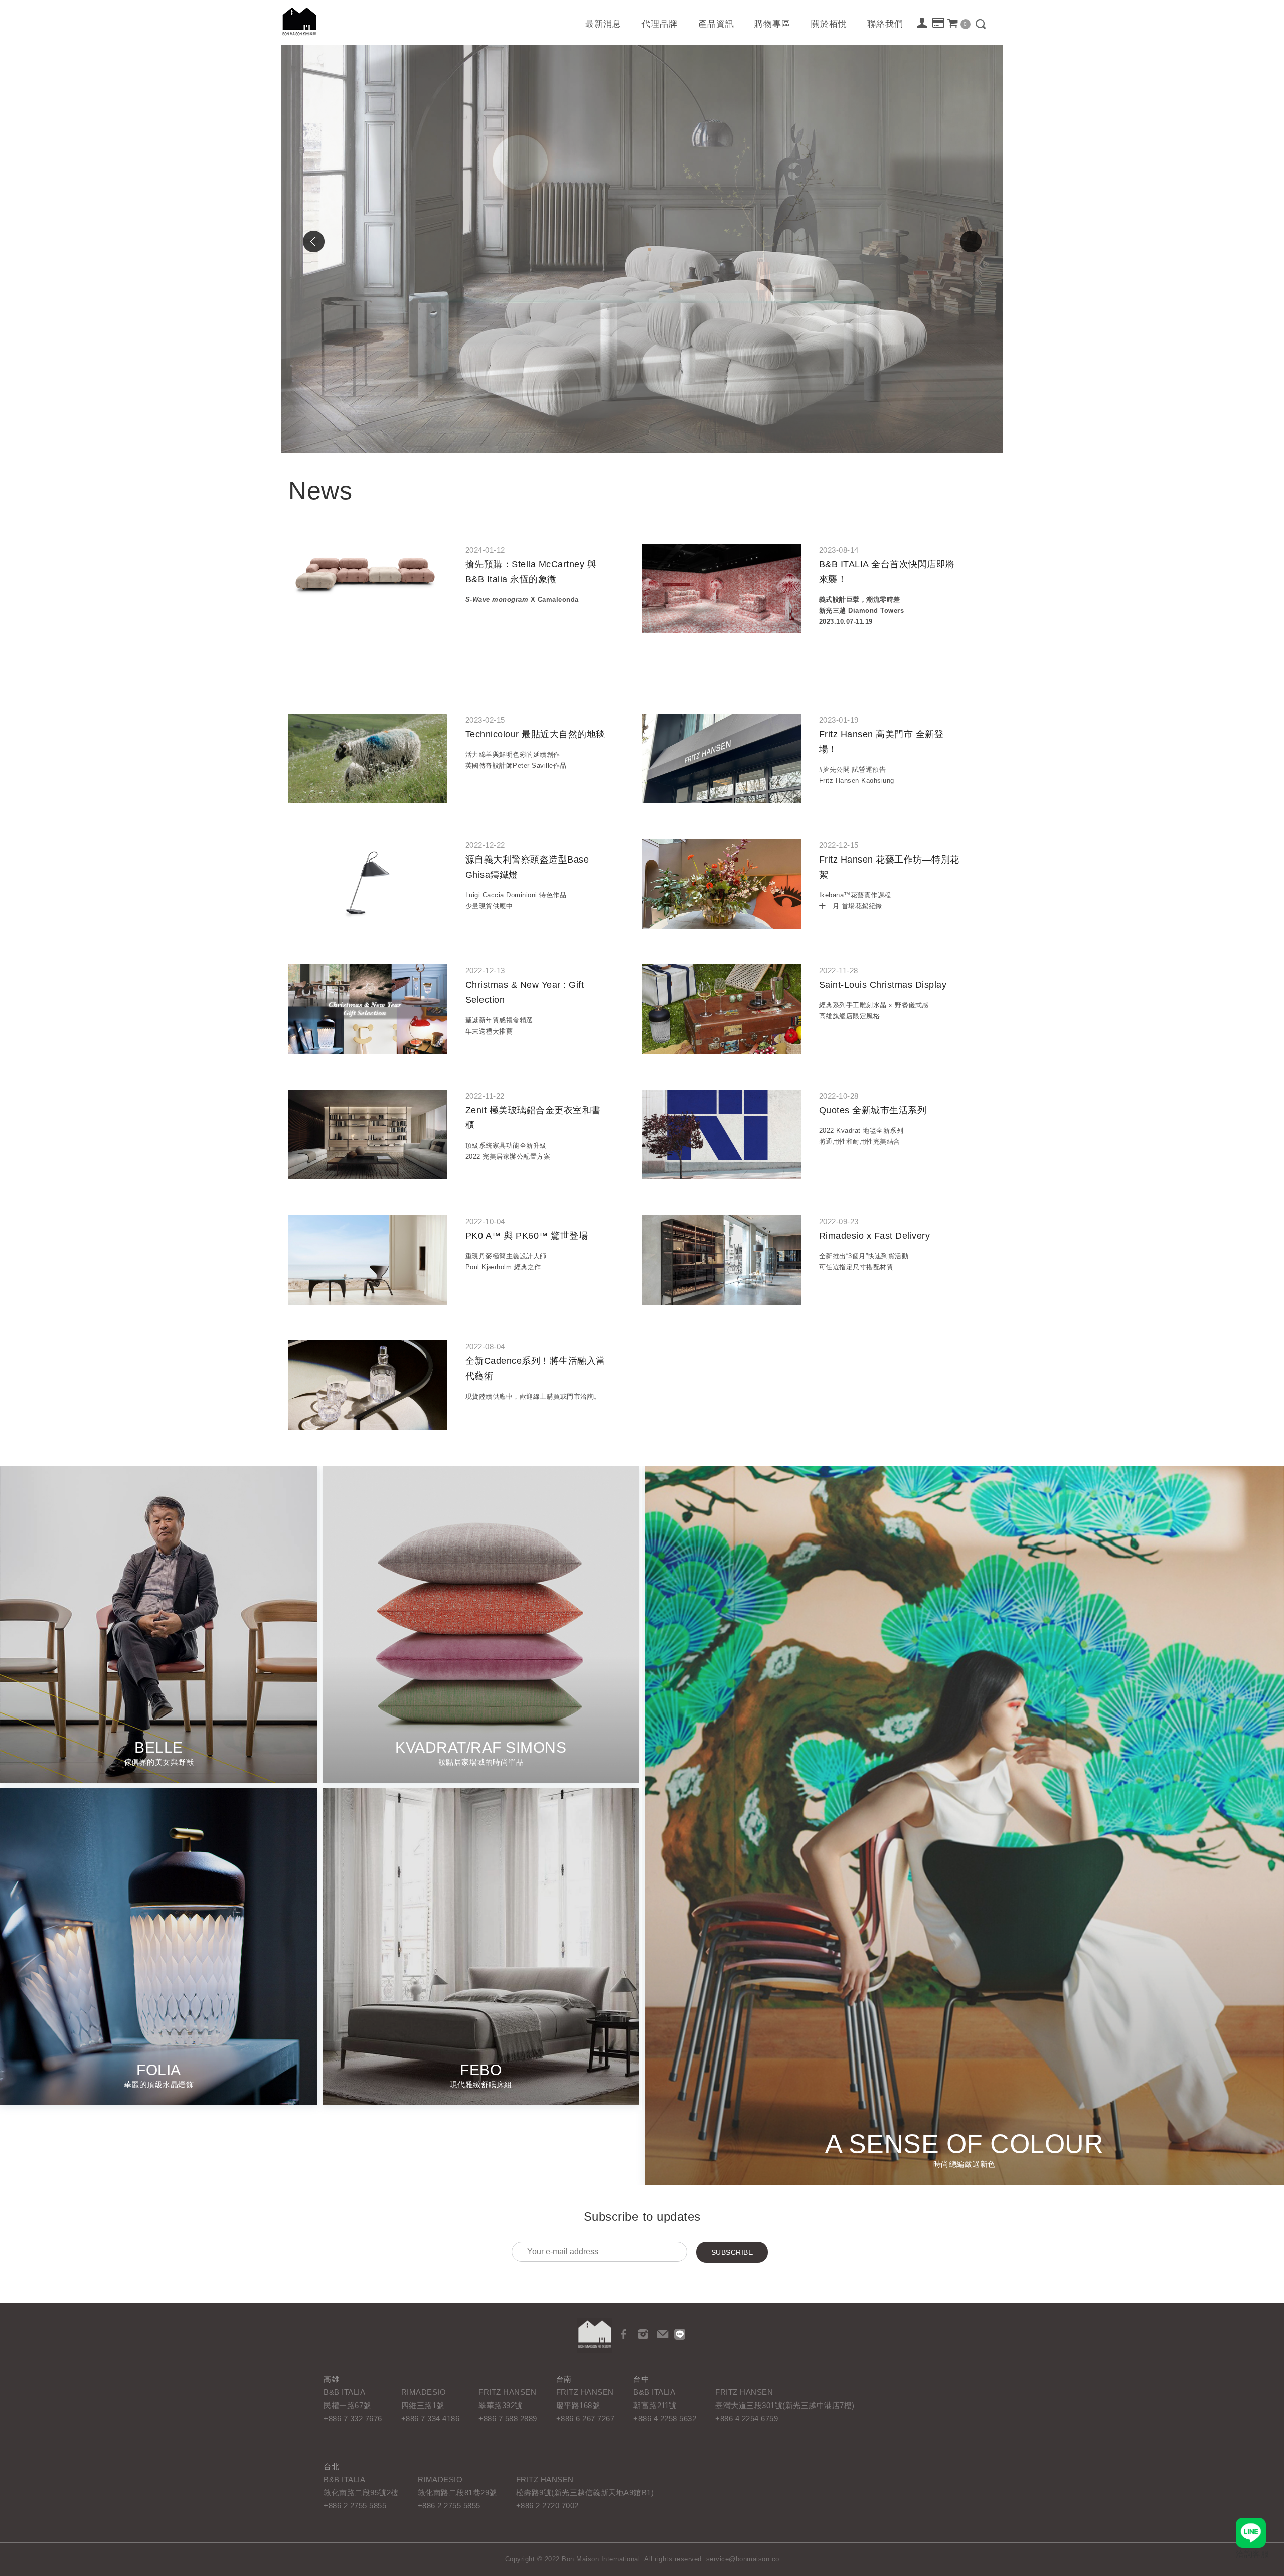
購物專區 (772, 24)
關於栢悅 (829, 24)
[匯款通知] (939, 24)
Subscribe (732, 2252)
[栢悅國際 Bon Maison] (594, 2335)
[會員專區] (923, 24)
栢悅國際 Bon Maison (299, 21)
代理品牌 (660, 24)
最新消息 (603, 24)
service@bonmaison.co (743, 2559)
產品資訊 (716, 24)
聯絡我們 (885, 24)
